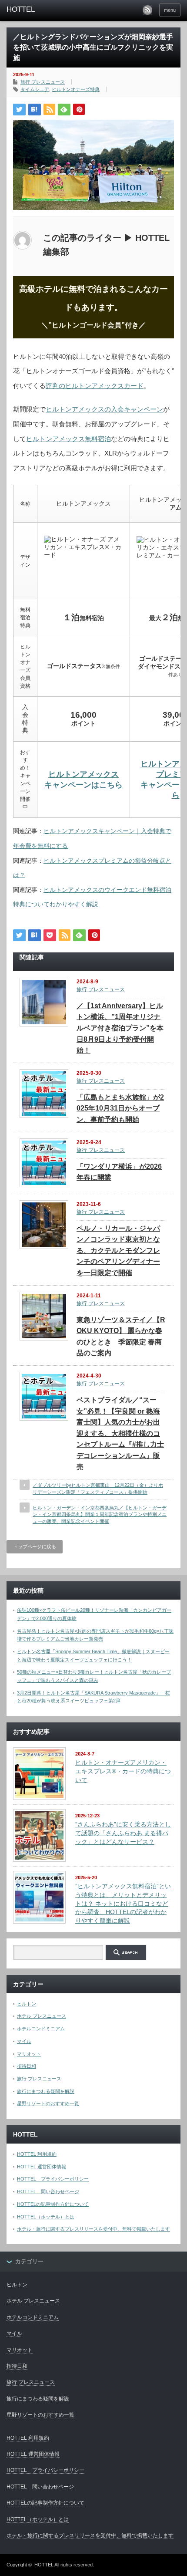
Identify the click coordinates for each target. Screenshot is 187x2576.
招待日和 (27, 2066)
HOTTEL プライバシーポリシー (53, 2179)
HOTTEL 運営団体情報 (42, 2167)
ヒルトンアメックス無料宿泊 (68, 439)
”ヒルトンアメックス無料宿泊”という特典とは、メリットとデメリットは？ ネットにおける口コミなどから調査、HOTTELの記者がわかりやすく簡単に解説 (123, 1903)
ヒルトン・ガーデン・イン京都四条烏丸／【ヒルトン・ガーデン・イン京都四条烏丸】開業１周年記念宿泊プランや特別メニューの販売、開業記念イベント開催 (100, 1514)
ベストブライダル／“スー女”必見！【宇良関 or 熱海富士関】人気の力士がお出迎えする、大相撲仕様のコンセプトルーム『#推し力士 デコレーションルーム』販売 (120, 1433)
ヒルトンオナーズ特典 (76, 89)
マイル (24, 2041)
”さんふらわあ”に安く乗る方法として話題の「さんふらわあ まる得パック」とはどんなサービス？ (123, 1833)
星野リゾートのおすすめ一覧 (48, 2103)
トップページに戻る (35, 1546)
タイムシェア (35, 89)
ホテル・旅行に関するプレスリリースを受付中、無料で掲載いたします (93, 2229)
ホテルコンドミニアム (41, 2029)
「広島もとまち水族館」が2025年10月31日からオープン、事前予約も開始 (120, 1108)
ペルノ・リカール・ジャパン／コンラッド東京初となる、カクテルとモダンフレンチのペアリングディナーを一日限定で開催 (118, 1251)
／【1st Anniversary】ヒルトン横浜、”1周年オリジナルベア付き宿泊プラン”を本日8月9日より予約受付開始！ (120, 1028)
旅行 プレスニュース (43, 82)
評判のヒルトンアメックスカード (95, 386)
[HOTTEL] (44, 10)
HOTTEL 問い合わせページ (48, 2191)
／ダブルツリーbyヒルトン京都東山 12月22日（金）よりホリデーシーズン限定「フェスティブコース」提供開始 (98, 1488)
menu (170, 10)
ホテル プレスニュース (42, 2016)
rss (147, 10)
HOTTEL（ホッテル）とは (46, 2217)
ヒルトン (27, 2004)
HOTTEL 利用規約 (37, 2154)
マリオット (29, 2054)
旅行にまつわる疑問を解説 (46, 2091)
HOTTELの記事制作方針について (53, 2204)
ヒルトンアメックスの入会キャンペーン (104, 409)
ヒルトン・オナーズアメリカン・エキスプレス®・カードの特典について (123, 1771)
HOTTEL (44, 2565)
